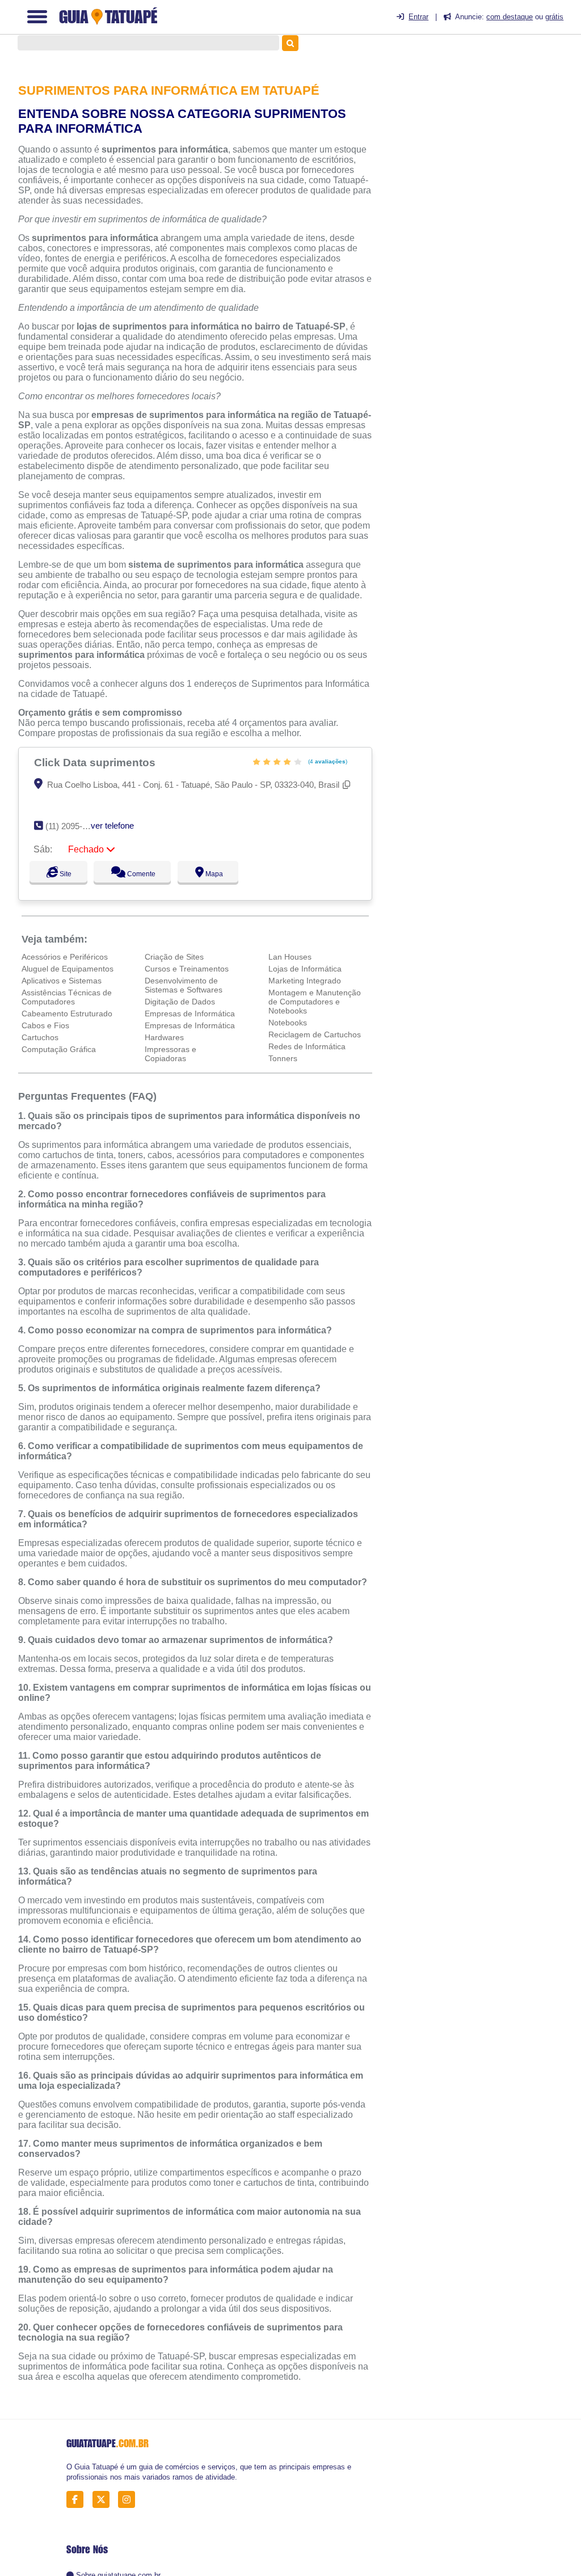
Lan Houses (290, 957)
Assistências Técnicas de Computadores (67, 997)
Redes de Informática (307, 1046)
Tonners (283, 1058)
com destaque (510, 17)
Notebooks (288, 1023)
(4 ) (327, 761)
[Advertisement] (487, 131)
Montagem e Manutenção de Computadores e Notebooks (315, 1002)
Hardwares (164, 1037)
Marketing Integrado (305, 981)
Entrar (418, 17)
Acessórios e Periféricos (65, 957)
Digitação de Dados (180, 1002)
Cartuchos (40, 1037)
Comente (146, 874)
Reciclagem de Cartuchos (315, 1034)
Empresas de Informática (190, 1013)
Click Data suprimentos (96, 762)
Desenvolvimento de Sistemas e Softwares (184, 985)
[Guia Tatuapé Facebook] (78, 2500)
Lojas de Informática (305, 969)
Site (64, 874)
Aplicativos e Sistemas (62, 981)
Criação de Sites (174, 957)
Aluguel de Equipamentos (68, 969)
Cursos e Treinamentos (187, 969)
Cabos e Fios (45, 1025)
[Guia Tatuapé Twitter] (104, 2500)
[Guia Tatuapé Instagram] (130, 2500)
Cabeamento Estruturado (67, 1013)
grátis (554, 17)
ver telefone (112, 825)
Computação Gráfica (59, 1049)
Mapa (224, 874)
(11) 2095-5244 (73, 826)
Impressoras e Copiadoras (170, 1054)
